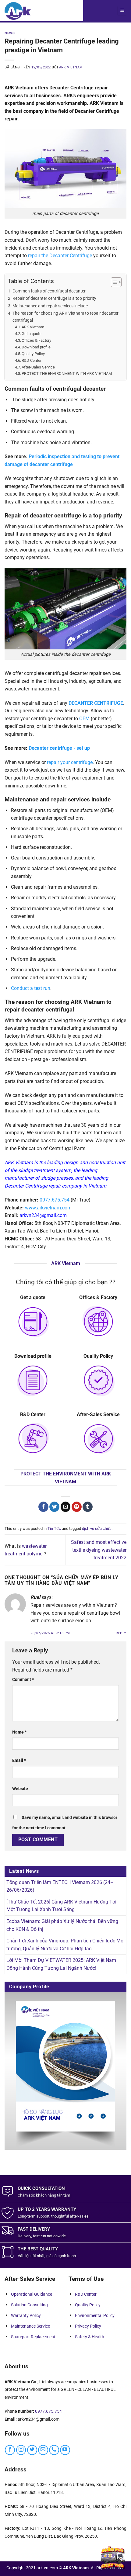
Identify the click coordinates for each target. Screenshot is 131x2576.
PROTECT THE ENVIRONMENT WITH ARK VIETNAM (67, 373)
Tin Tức (54, 1528)
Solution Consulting (29, 2305)
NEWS (10, 33)
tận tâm (64, 2195)
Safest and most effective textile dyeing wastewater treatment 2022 (99, 1550)
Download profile (36, 347)
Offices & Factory (36, 340)
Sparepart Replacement (33, 2337)
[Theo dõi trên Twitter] (32, 2450)
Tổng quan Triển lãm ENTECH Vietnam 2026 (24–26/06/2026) (60, 1886)
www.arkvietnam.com (48, 1208)
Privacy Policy (88, 2326)
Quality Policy (33, 354)
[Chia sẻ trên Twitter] (54, 1507)
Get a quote (32, 334)
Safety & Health (90, 2337)
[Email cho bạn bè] (66, 1507)
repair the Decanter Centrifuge (61, 256)
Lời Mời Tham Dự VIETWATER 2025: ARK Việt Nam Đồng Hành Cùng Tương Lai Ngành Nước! (61, 1964)
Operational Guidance (32, 2294)
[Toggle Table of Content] (113, 282)
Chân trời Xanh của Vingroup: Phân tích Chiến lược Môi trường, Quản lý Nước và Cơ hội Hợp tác (65, 1945)
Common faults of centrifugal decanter (49, 291)
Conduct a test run (31, 988)
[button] (122, 11)
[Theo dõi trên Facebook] (10, 2450)
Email (19, 1760)
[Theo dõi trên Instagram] (21, 2450)
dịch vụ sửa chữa (97, 1528)
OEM (84, 719)
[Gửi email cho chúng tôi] (43, 2450)
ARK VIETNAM (71, 67)
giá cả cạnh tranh (61, 2256)
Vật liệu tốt (27, 2256)
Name (19, 1732)
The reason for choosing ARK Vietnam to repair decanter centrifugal (65, 317)
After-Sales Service (38, 367)
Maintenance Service (30, 2326)
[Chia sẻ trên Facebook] (43, 1507)
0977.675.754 (55, 1200)
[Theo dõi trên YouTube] (65, 2450)
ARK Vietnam (33, 327)
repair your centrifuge (70, 762)
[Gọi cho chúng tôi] (54, 2450)
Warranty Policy (26, 2315)
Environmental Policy (95, 2315)
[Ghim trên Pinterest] (77, 1507)
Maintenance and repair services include (50, 306)
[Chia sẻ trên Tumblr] (88, 1507)
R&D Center (32, 360)
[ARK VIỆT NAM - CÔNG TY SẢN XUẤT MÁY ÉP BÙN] (18, 11)
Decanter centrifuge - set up (59, 748)
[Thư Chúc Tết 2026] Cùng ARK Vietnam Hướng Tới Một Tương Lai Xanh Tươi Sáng (61, 1906)
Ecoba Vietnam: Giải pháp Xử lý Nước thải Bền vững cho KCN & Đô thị (62, 1925)
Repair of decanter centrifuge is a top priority (54, 298)
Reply (121, 1633)
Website (20, 1789)
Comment (23, 1680)
